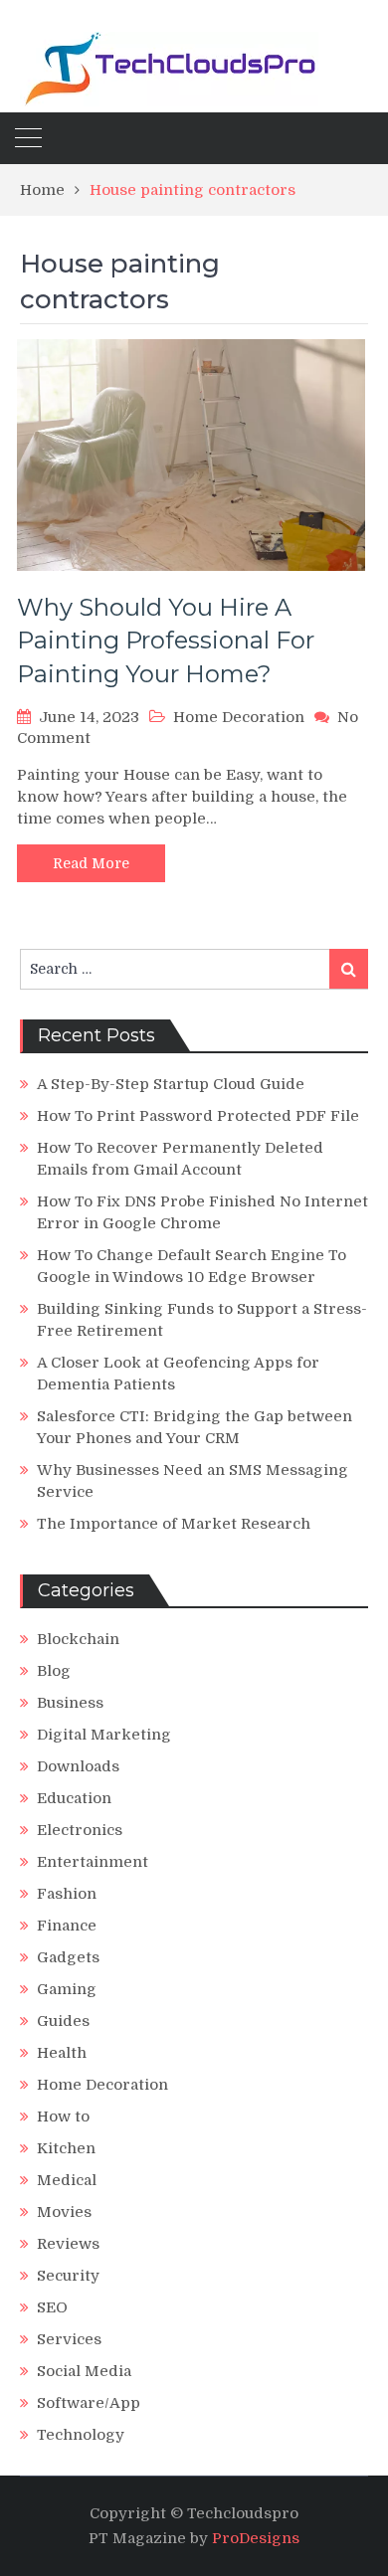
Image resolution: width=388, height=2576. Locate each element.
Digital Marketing (104, 1735)
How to (63, 2116)
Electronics (80, 1830)
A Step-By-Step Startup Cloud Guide (171, 1084)
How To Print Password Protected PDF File (198, 1116)
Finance (67, 1926)
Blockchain (78, 1639)
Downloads (78, 1766)
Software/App (89, 2403)
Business (70, 1703)
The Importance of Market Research (174, 1524)
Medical (67, 2180)
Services (69, 2339)
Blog (54, 1671)
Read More (91, 863)
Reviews (68, 2244)
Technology (81, 2435)
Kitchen (66, 2148)
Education (74, 1798)
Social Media (84, 2371)
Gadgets (68, 1957)
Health (62, 2053)
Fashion (67, 1894)
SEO (52, 2307)
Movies (64, 2212)
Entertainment (93, 1862)
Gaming (67, 1989)
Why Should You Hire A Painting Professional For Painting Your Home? (166, 641)
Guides (63, 2021)
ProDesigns (256, 2538)
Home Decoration (239, 717)
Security (68, 2276)
